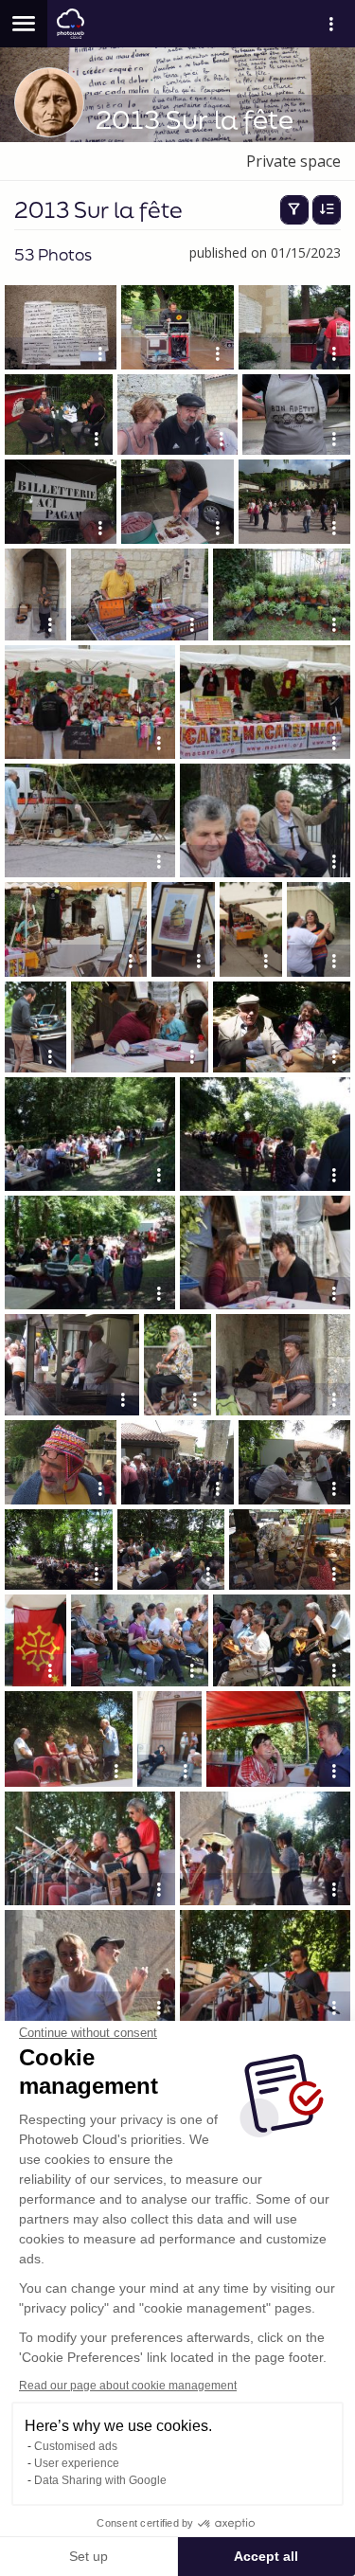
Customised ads (76, 2446)
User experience (77, 2463)
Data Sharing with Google (100, 2480)
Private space (293, 161)
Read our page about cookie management (128, 2386)
